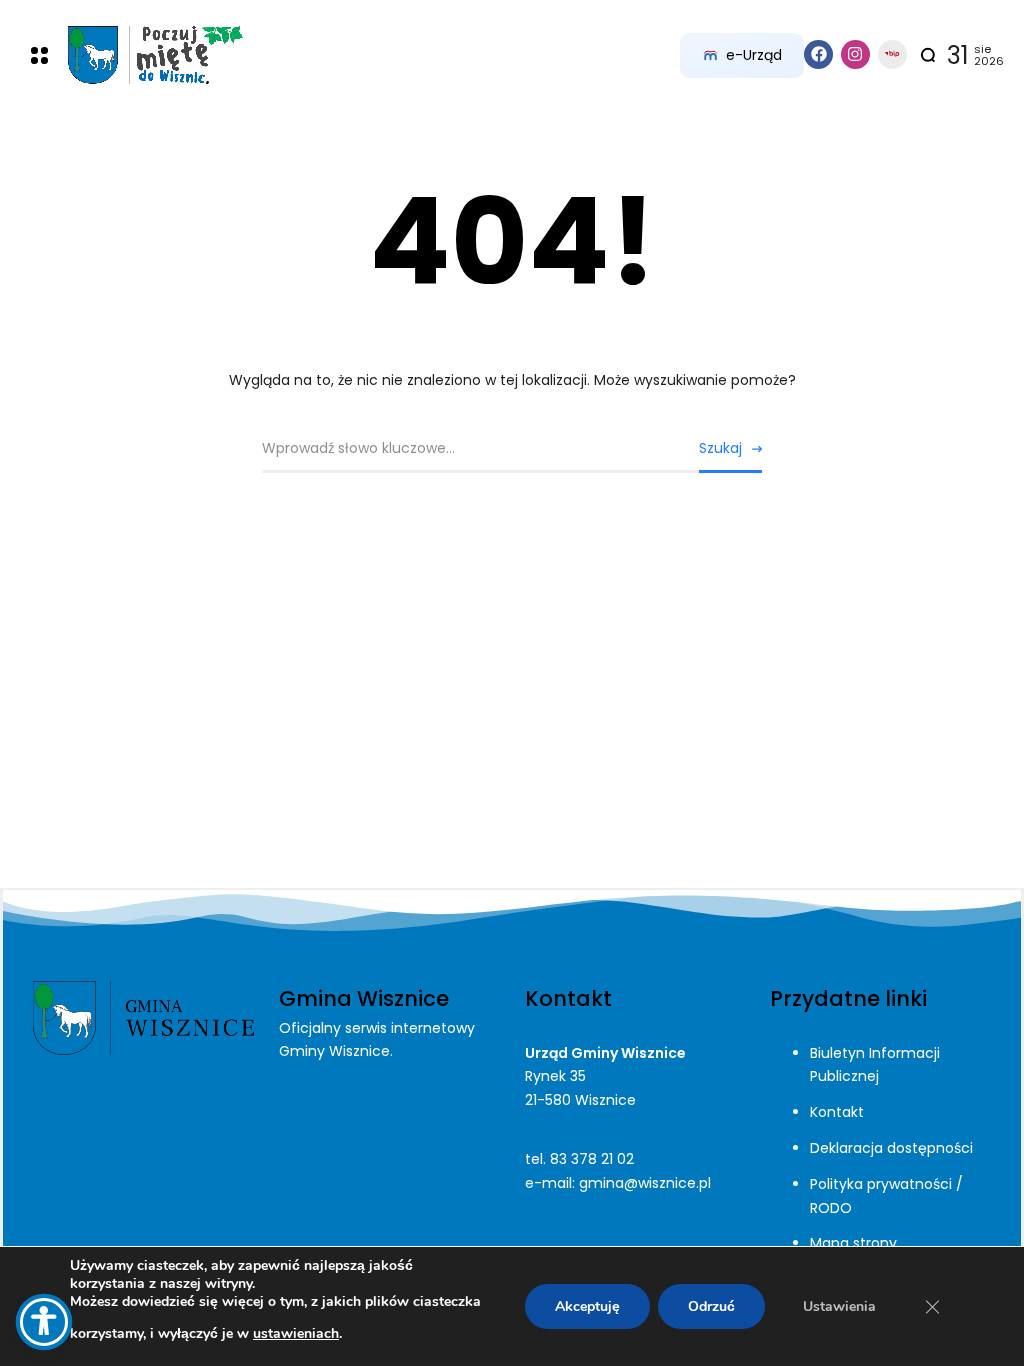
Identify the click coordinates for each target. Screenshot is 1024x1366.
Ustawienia (839, 1306)
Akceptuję (587, 1306)
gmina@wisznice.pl (645, 1183)
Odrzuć (711, 1306)
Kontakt (837, 1112)
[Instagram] (855, 54)
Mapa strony (853, 1243)
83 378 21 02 (592, 1159)
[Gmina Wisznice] (155, 55)
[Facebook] (818, 54)
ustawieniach (296, 1333)
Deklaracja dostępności (891, 1148)
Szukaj (720, 448)
